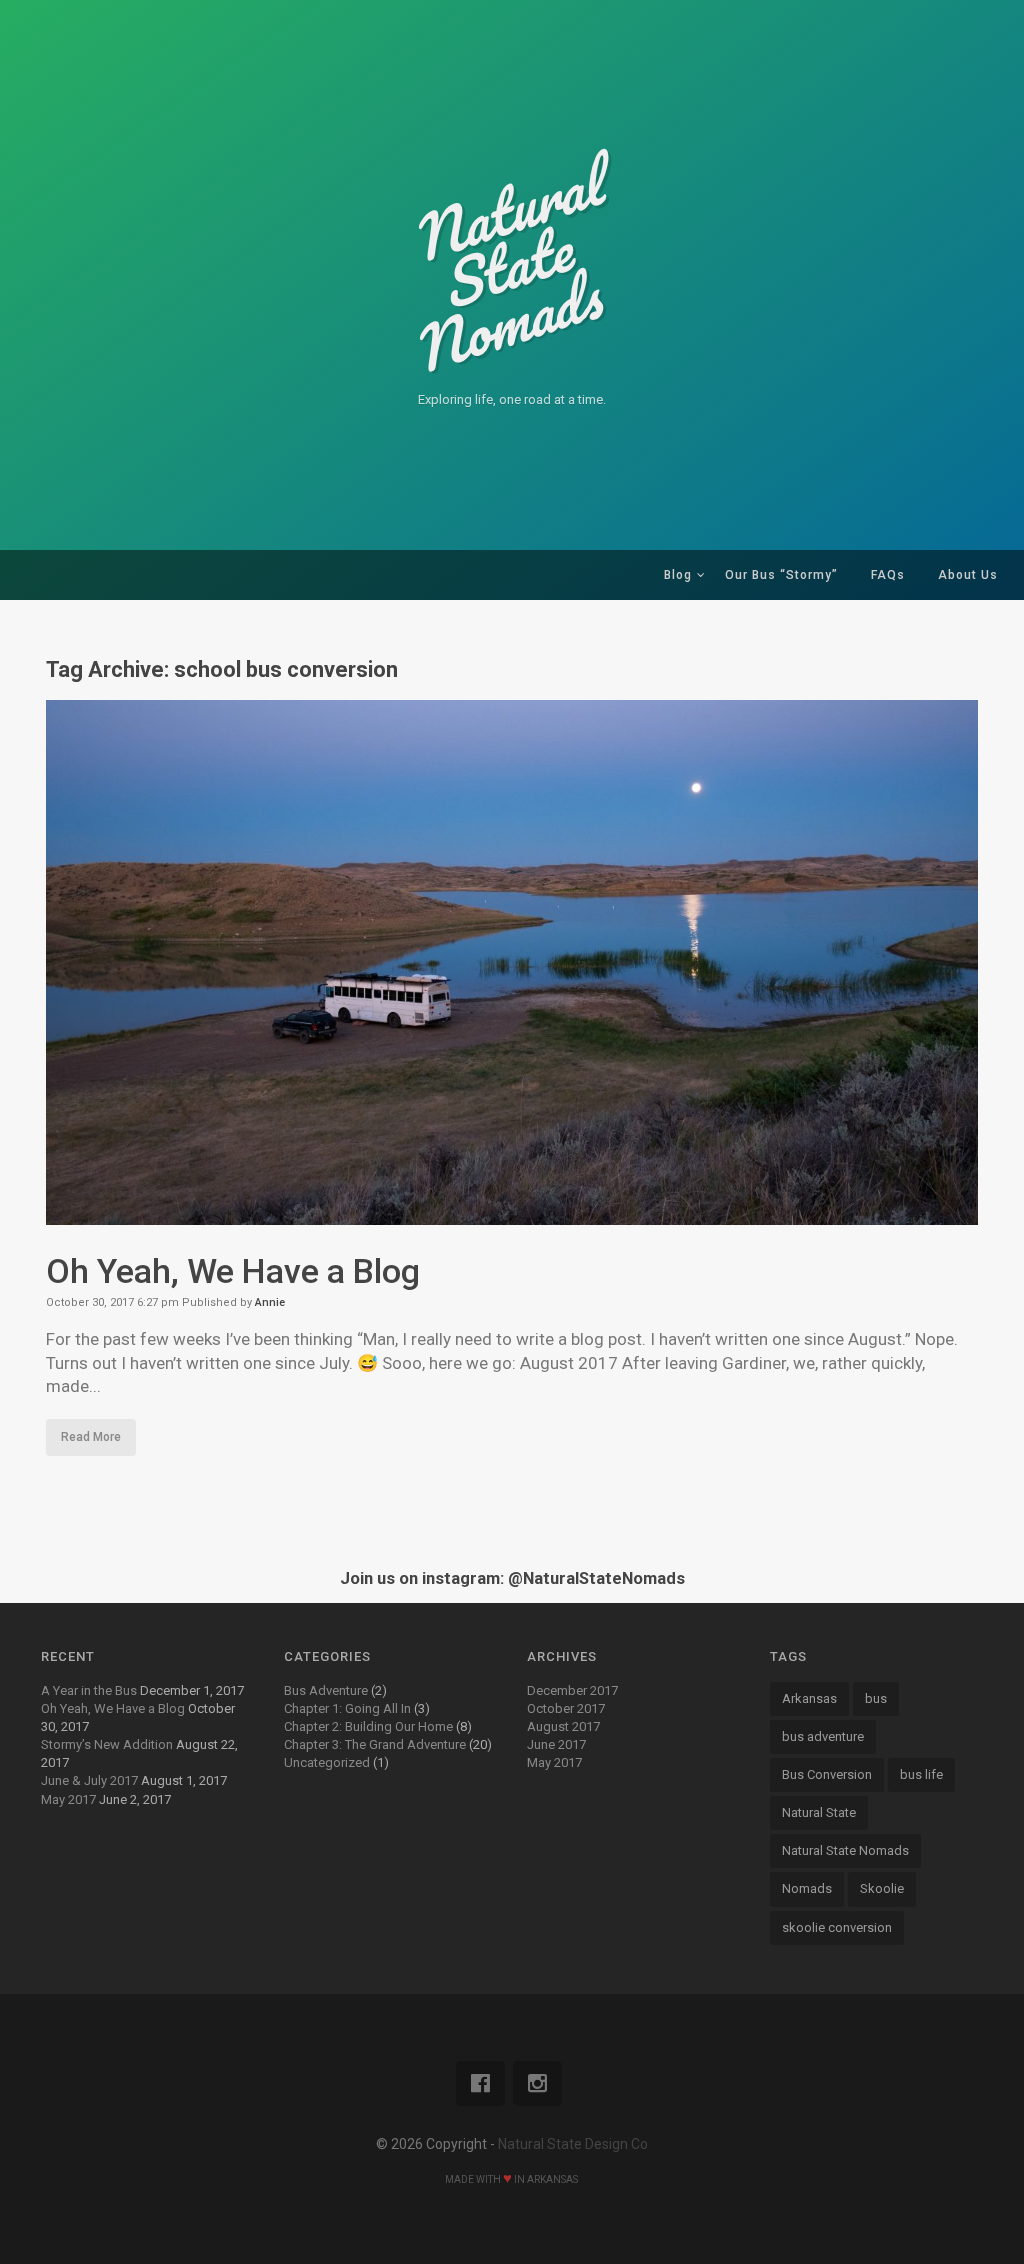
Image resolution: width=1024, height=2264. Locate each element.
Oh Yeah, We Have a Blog (233, 1271)
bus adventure (823, 1736)
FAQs (888, 575)
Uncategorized (327, 1762)
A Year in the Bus (89, 1690)
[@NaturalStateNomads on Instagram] (537, 2083)
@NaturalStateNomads (596, 1578)
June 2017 (556, 1744)
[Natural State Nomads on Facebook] (480, 2083)
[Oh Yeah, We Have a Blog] (512, 1212)
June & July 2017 (89, 1780)
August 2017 (563, 1726)
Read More (91, 1437)
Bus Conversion (827, 1774)
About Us (968, 575)
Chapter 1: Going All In (347, 1708)
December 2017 (572, 1690)
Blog (678, 575)
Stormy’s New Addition (107, 1744)
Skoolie (882, 1888)
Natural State (819, 1812)
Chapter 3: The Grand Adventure (375, 1744)
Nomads (807, 1888)
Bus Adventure (326, 1690)
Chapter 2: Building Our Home (368, 1726)
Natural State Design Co (573, 2144)
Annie (270, 1302)
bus (876, 1698)
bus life (921, 1774)
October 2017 (566, 1708)
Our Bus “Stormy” (781, 575)
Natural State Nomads (845, 1850)
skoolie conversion (837, 1927)
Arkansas (809, 1698)
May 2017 (68, 1799)
